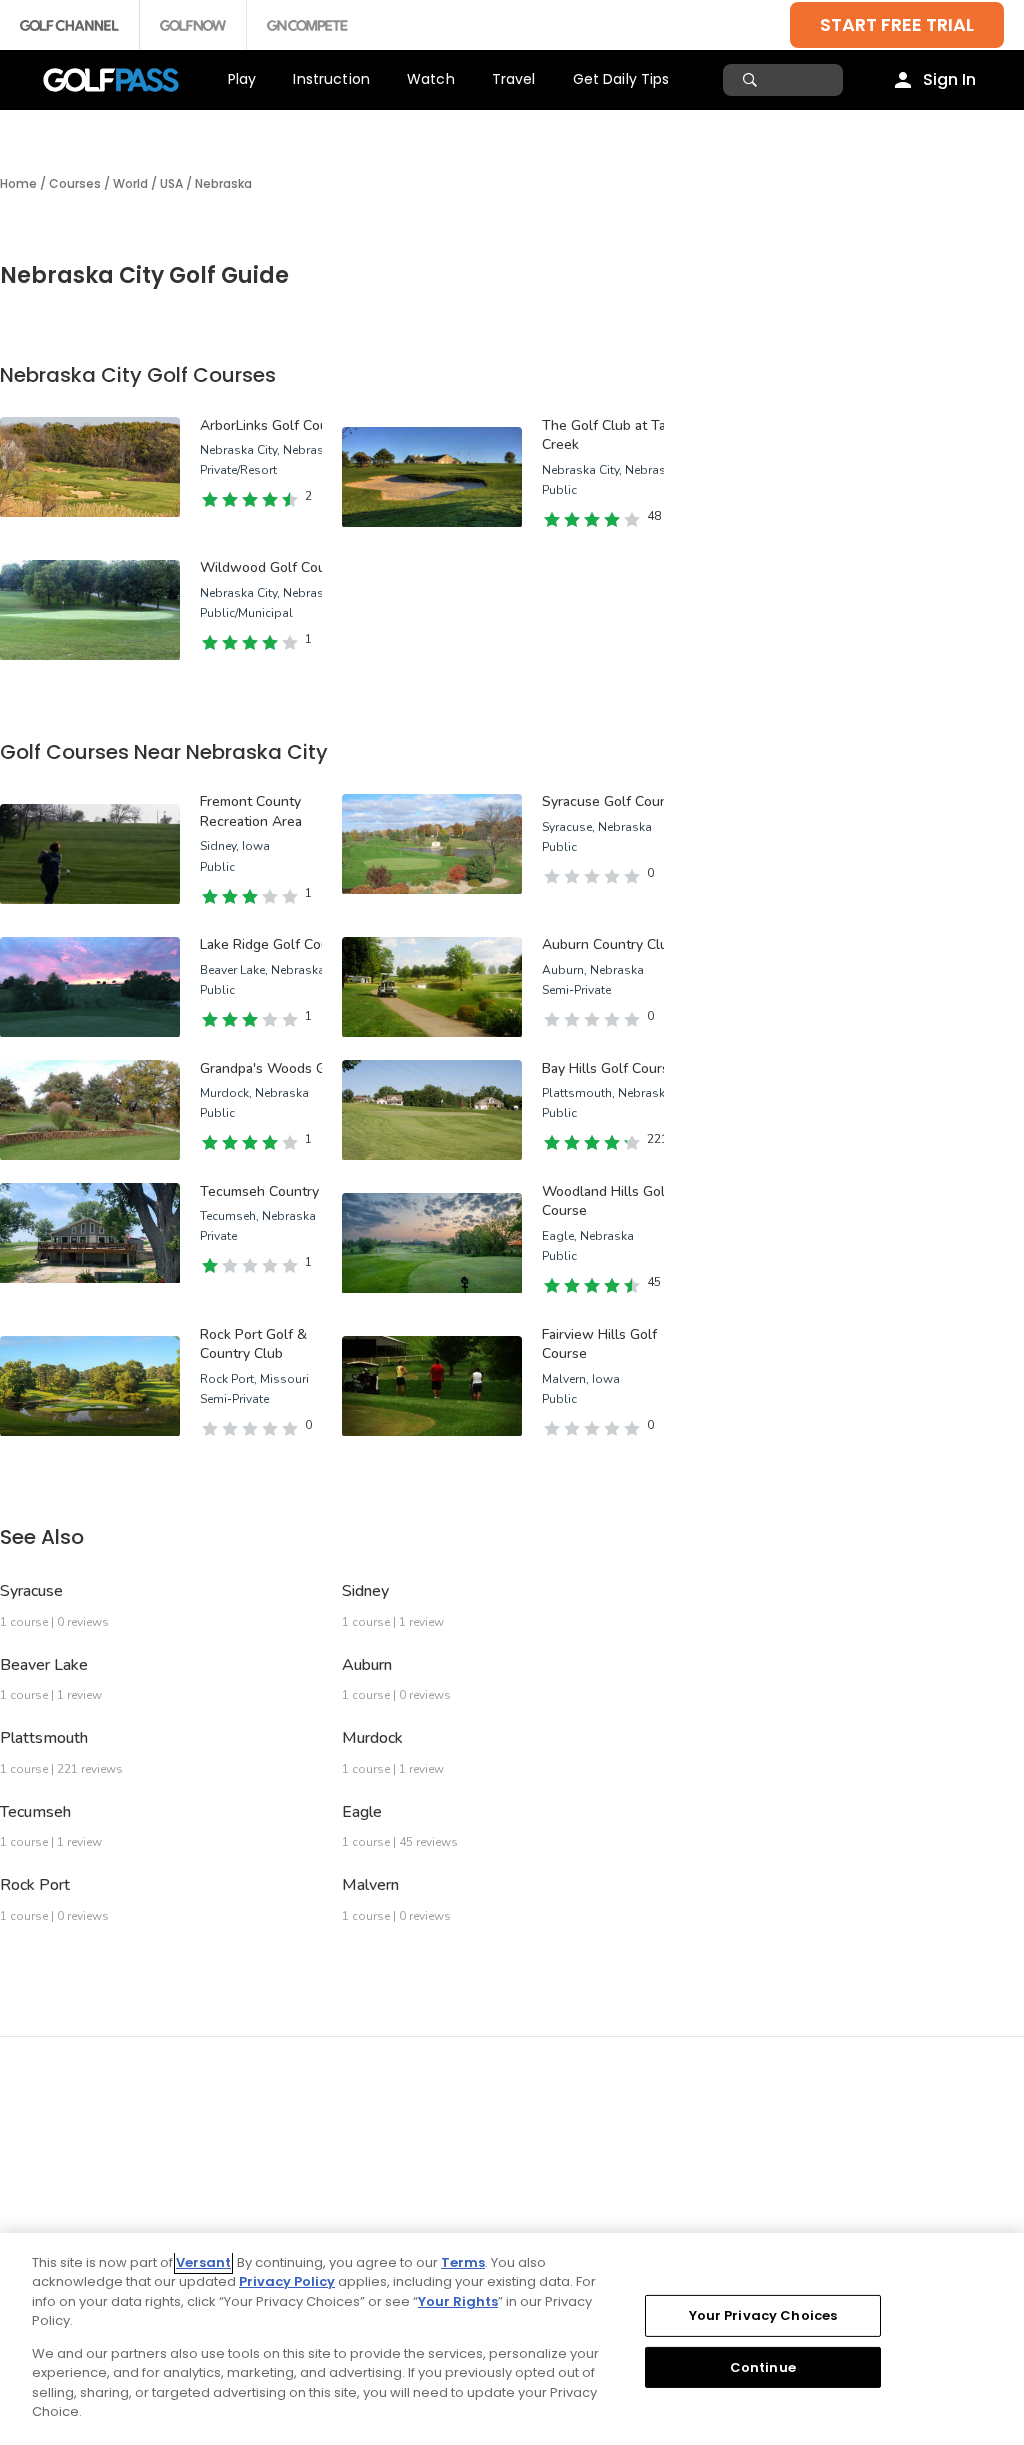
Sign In (949, 79)
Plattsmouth (44, 1738)
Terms (463, 2262)
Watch (431, 79)
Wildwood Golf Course (273, 567)
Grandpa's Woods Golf (271, 1068)
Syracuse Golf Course (611, 801)
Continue (763, 2366)
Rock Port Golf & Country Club (253, 1344)
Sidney (365, 1591)
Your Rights (458, 2301)
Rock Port (35, 1885)
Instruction (331, 79)
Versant (203, 2262)
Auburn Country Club (609, 944)
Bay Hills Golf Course (609, 1068)
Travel (514, 79)
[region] (512, 2339)
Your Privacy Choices (763, 2315)
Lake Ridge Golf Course (274, 944)
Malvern (370, 1885)
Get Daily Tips (621, 79)
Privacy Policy (287, 2281)
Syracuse (31, 1591)
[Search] (752, 80)
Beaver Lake (44, 1665)
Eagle (362, 1812)
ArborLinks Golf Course (274, 425)
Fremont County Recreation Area (251, 811)
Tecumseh (35, 1812)
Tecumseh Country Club (276, 1191)
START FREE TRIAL (897, 24)
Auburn (367, 1665)
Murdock (372, 1738)
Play (242, 79)
